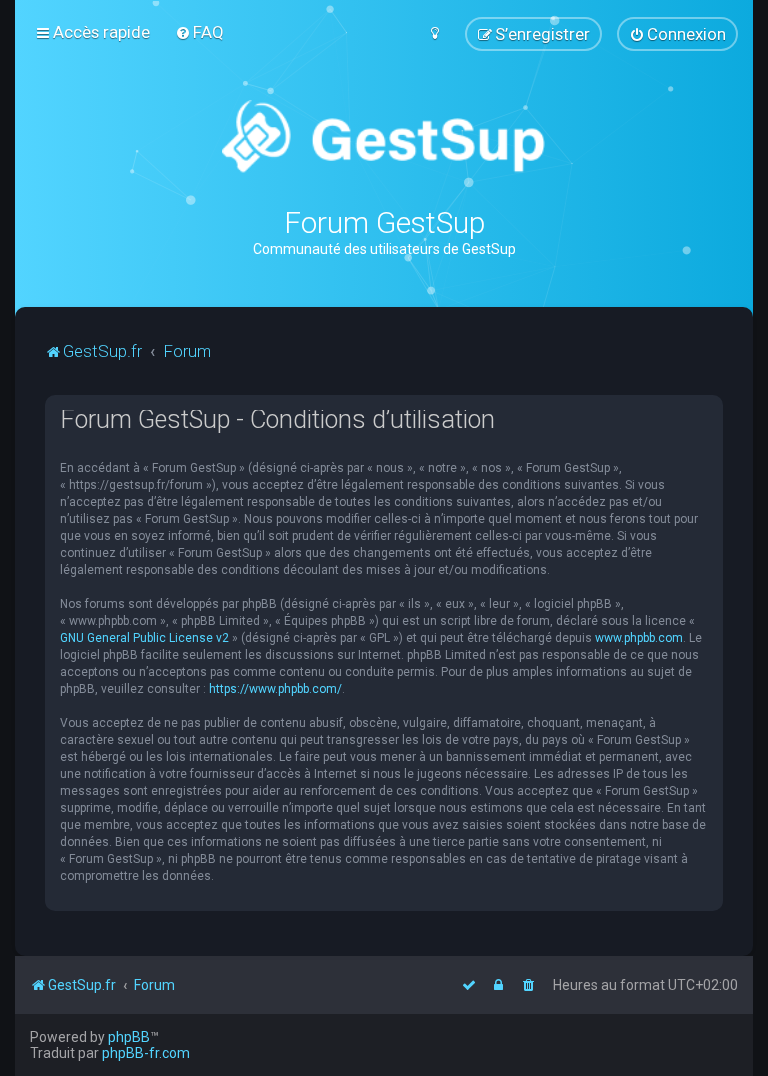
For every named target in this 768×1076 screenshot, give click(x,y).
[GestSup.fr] (383, 137)
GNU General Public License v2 (144, 638)
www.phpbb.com (639, 638)
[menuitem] (199, 32)
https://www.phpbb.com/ (275, 689)
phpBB (129, 1037)
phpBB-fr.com (146, 1053)
